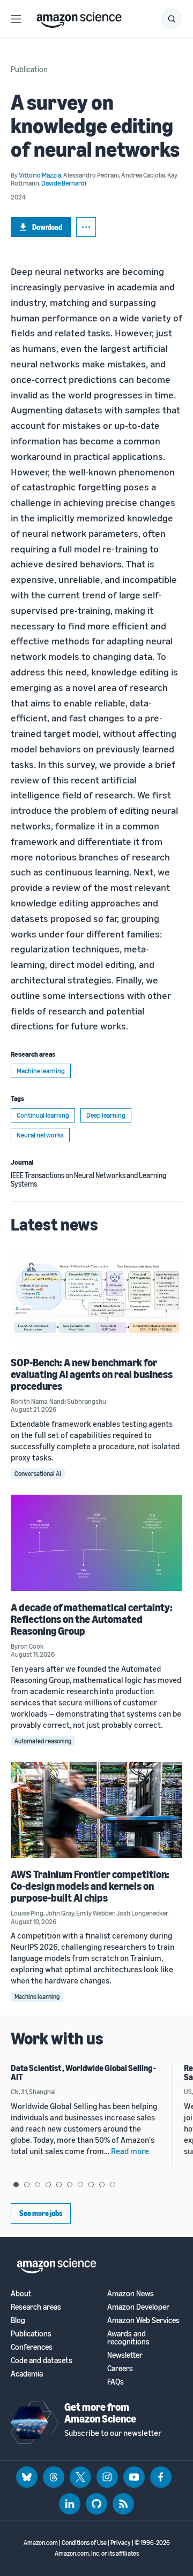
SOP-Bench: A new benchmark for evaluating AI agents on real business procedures (92, 1374)
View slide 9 (102, 2185)
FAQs (116, 2382)
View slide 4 (48, 2185)
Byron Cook (27, 1646)
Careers (120, 2368)
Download (47, 227)
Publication (29, 69)
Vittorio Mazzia (40, 175)
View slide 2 (27, 2185)
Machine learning (41, 1071)
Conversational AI (38, 1474)
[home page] (79, 17)
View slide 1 (16, 2185)
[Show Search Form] (172, 19)
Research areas (36, 2307)
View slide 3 (38, 2185)
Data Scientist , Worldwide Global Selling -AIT (83, 2073)
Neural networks (40, 1135)
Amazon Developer (138, 2307)
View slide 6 (70, 2185)
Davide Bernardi (64, 183)
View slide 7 (80, 2185)
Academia (27, 2374)
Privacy (121, 2543)
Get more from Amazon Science (100, 2413)
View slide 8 (91, 2185)
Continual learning (43, 1115)
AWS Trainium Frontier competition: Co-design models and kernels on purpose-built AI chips (90, 1886)
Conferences (32, 2347)
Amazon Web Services (143, 2320)
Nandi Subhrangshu (78, 1401)
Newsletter (125, 2355)
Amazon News (131, 2293)
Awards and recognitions (128, 2337)
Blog (18, 2320)
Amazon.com (41, 2543)
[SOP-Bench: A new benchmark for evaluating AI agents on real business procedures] (96, 1298)
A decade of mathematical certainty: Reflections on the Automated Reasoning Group (92, 1619)
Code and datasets (42, 2360)
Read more (130, 2151)
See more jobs (41, 2213)
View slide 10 (113, 2185)
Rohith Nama (29, 1401)
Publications (31, 2333)
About (21, 2293)
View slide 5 (59, 2185)
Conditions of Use (84, 2543)
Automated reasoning (43, 1741)
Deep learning (106, 1115)
